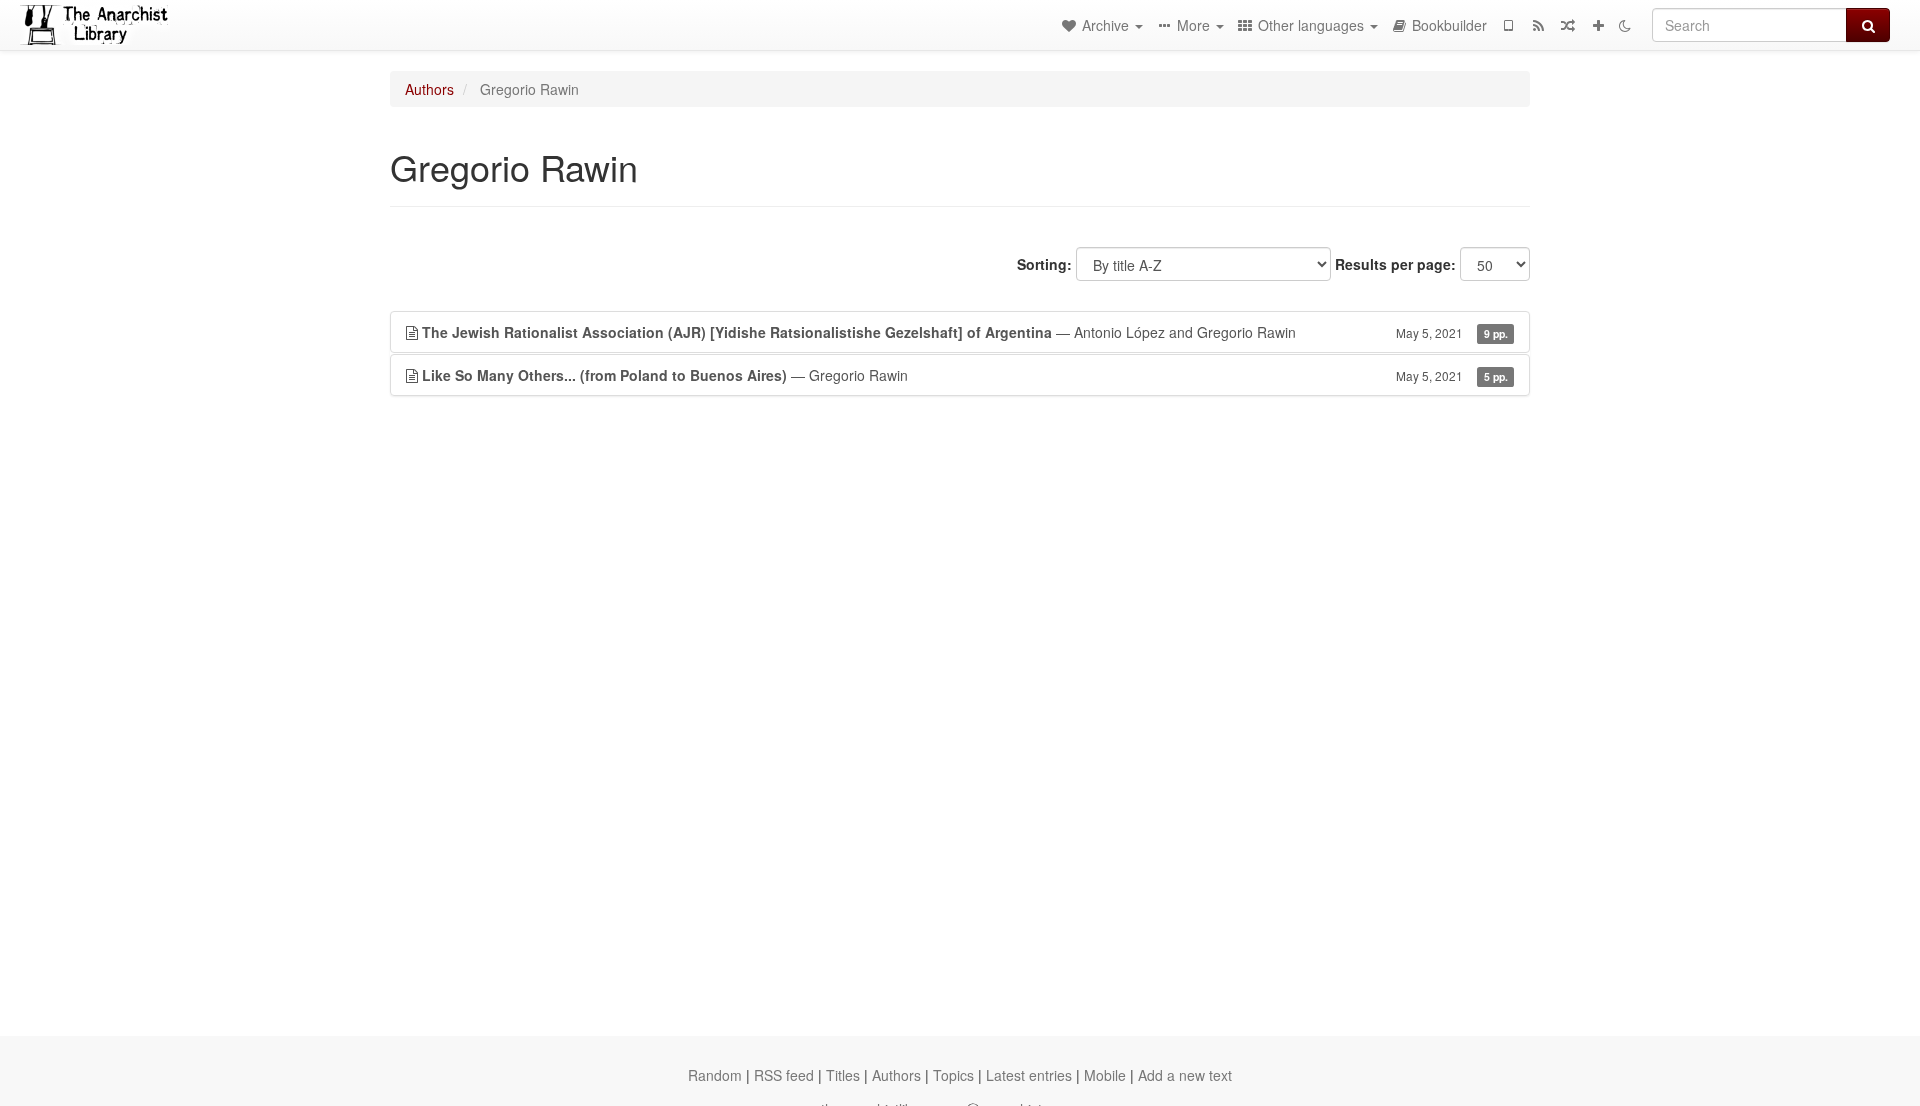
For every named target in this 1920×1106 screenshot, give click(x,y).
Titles (843, 1075)
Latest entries (1029, 1075)
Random (715, 1075)
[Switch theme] (1625, 25)
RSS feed (784, 1075)
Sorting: (1044, 264)
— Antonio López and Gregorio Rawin (965, 332)
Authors (429, 89)
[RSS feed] (1538, 25)
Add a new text (1185, 1075)
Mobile (1105, 1075)
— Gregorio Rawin (965, 375)
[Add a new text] (1598, 25)
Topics (953, 1075)
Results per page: (1395, 264)
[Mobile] (1508, 25)
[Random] (1568, 25)
